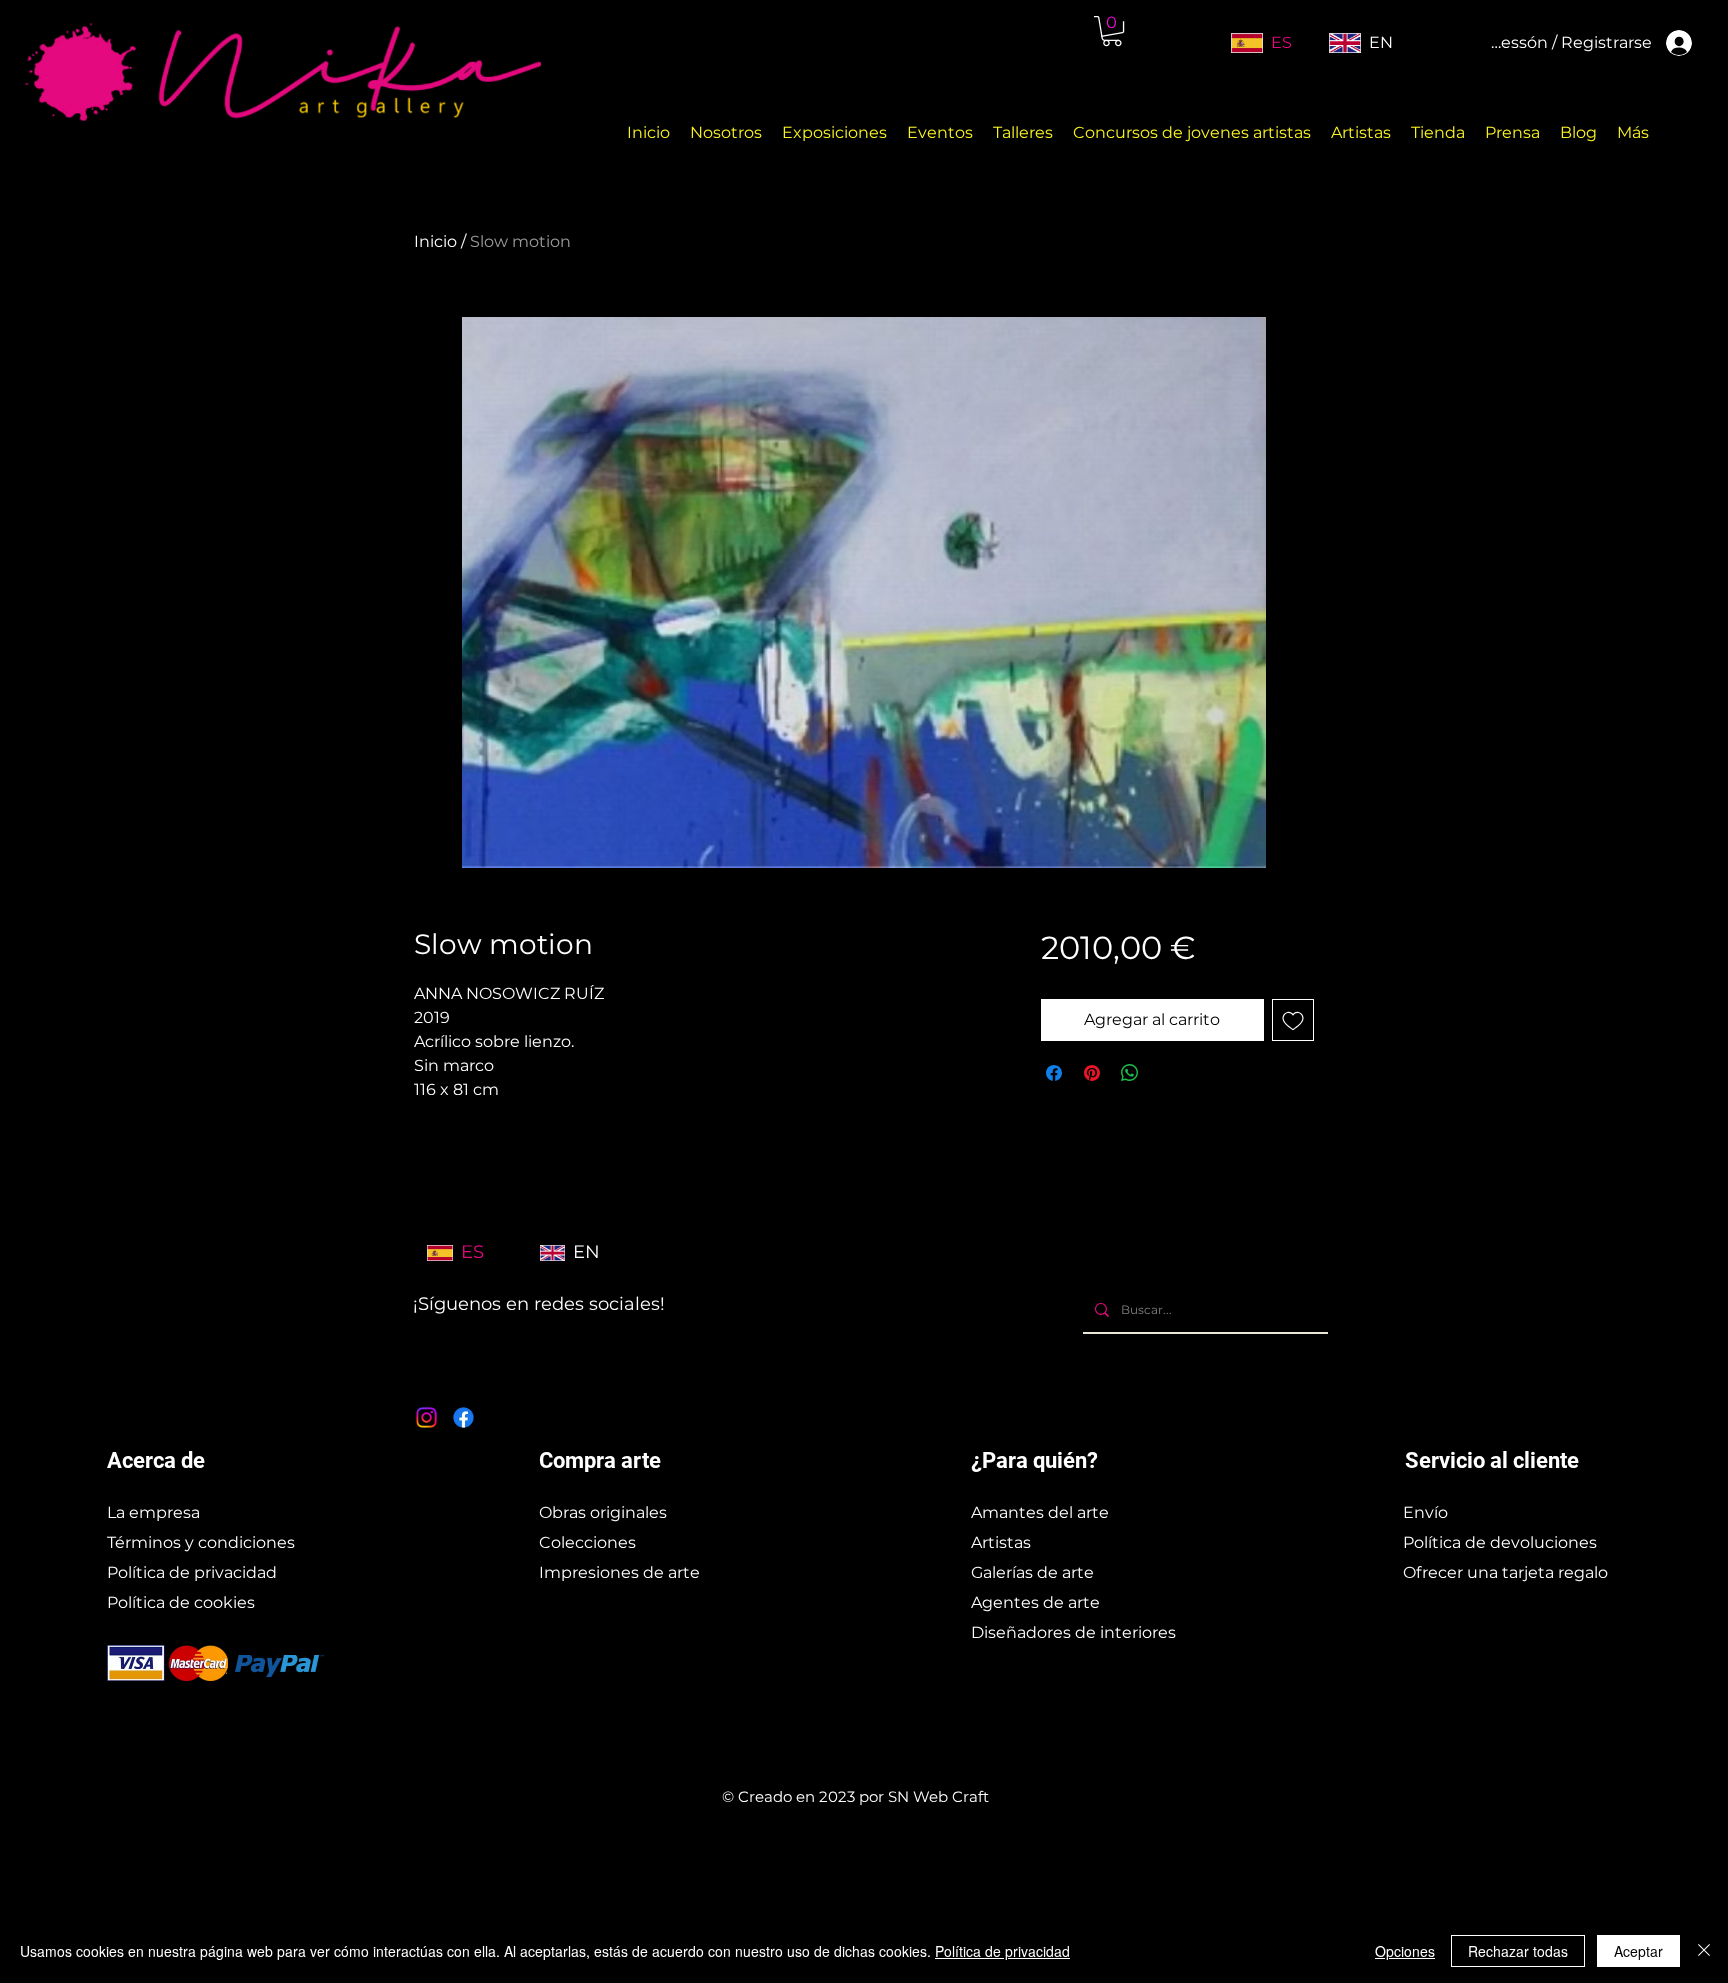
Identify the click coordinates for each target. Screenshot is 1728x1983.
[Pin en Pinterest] (1092, 1073)
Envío (1425, 1512)
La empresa (153, 1512)
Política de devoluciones (1500, 1542)
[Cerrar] (1704, 1951)
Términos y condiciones (201, 1542)
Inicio (435, 241)
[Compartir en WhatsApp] (1130, 1073)
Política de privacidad (192, 1572)
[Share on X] (1168, 1073)
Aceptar (1638, 1951)
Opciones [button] (1405, 1951)
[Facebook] (463, 1417)
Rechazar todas (1518, 1951)
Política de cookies (181, 1602)
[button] (1112, 31)
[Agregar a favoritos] (1293, 1020)
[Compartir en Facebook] (1054, 1073)
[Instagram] (426, 1417)
